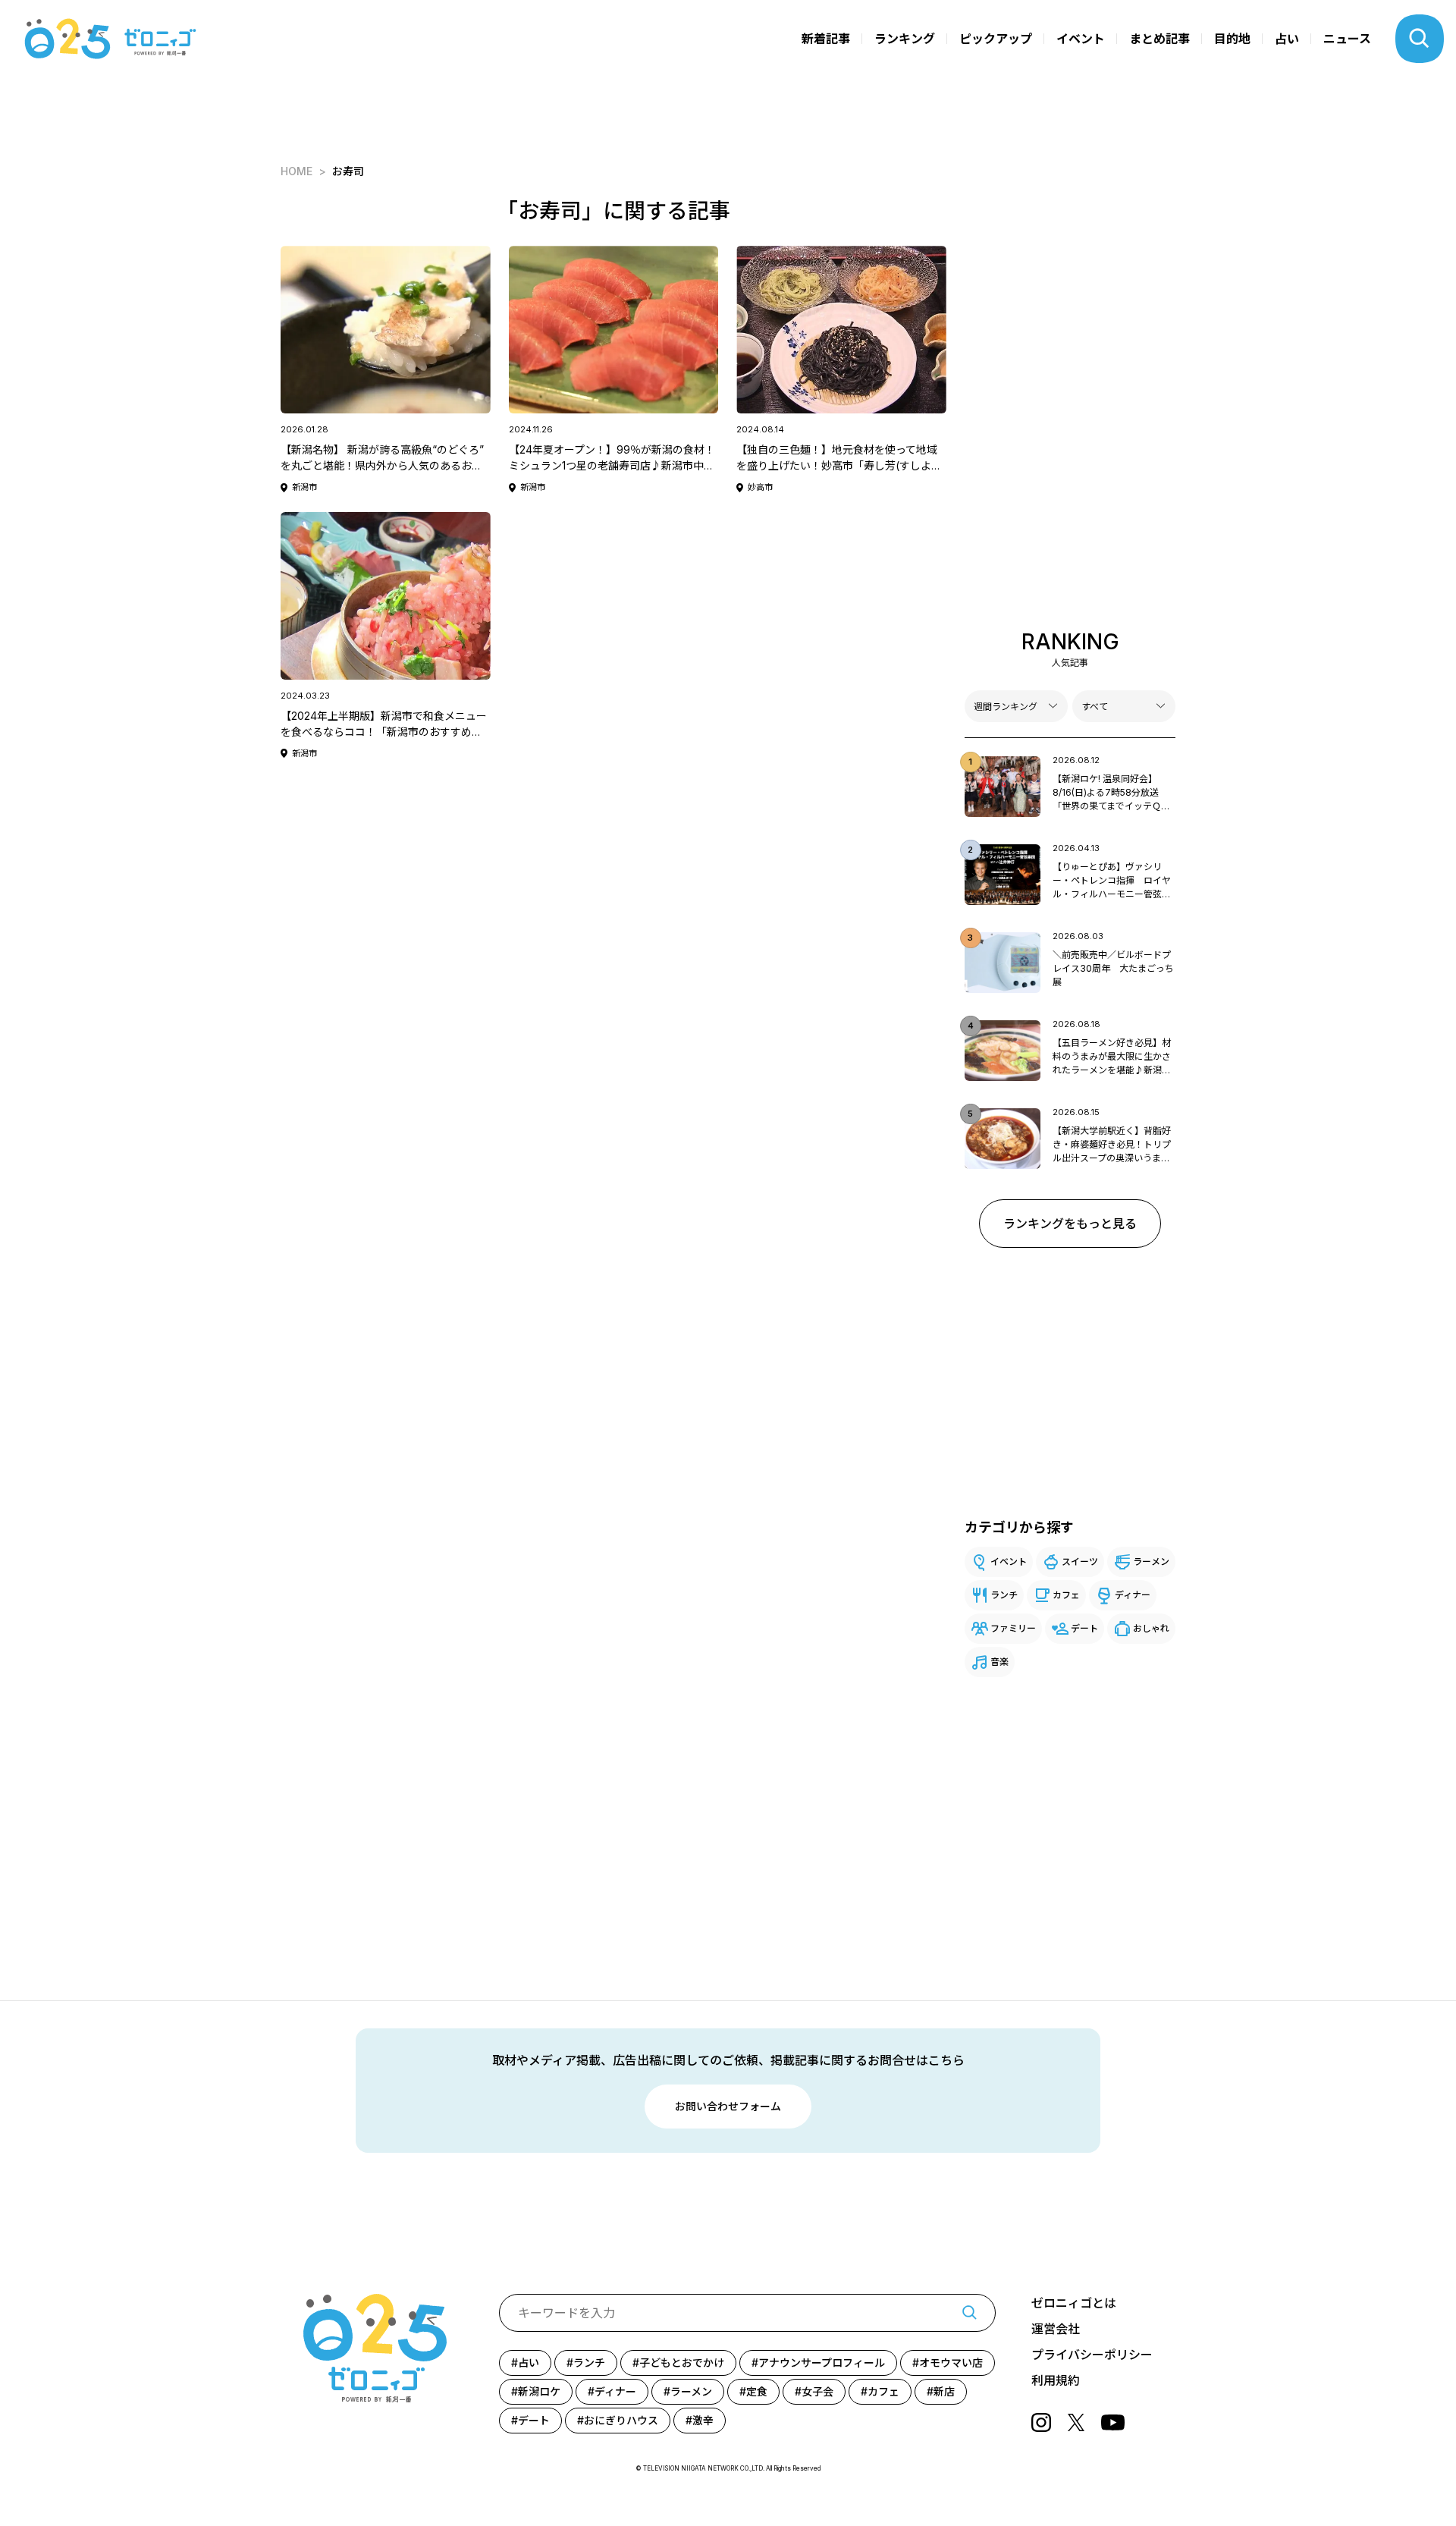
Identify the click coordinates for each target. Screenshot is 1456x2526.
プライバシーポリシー (1092, 2355)
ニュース (1347, 39)
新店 (944, 2391)
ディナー (1133, 1595)
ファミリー (1013, 1628)
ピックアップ (996, 39)
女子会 (817, 2391)
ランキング (905, 39)
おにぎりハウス (621, 2420)
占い (1287, 39)
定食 (757, 2391)
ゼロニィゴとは (1074, 2303)
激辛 (703, 2420)
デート (1084, 1628)
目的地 (1232, 39)
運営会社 (1056, 2329)
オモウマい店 (951, 2363)
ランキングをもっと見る (1070, 1224)
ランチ (1004, 1595)
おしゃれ (1151, 1628)
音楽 (999, 1662)
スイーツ (1080, 1561)
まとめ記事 (1159, 39)
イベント (1081, 39)
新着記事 (826, 39)
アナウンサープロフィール (822, 2363)
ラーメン (1151, 1561)
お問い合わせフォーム (728, 2106)
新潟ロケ (539, 2391)
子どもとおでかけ (682, 2363)
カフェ (1066, 1595)
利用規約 (1056, 2380)
